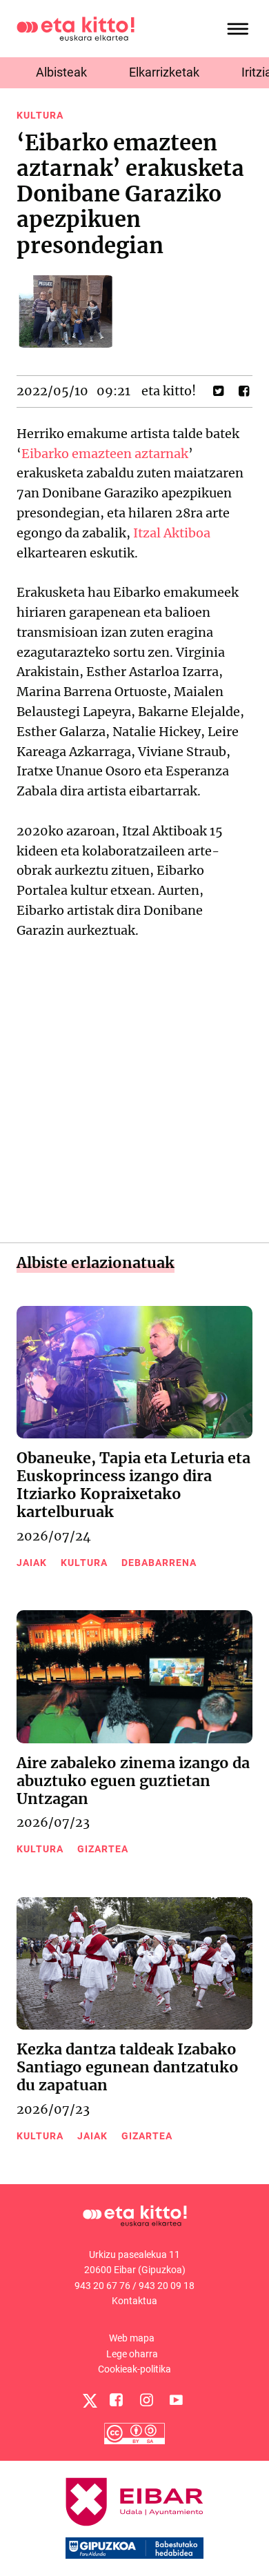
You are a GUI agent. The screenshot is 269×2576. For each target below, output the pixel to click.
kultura (40, 115)
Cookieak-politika (134, 2369)
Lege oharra (132, 2354)
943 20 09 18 (167, 2286)
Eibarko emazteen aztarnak (105, 454)
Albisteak (61, 72)
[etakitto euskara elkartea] (76, 28)
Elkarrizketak (164, 72)
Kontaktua (134, 2301)
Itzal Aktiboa (172, 533)
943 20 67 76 (102, 2286)
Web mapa (132, 2338)
